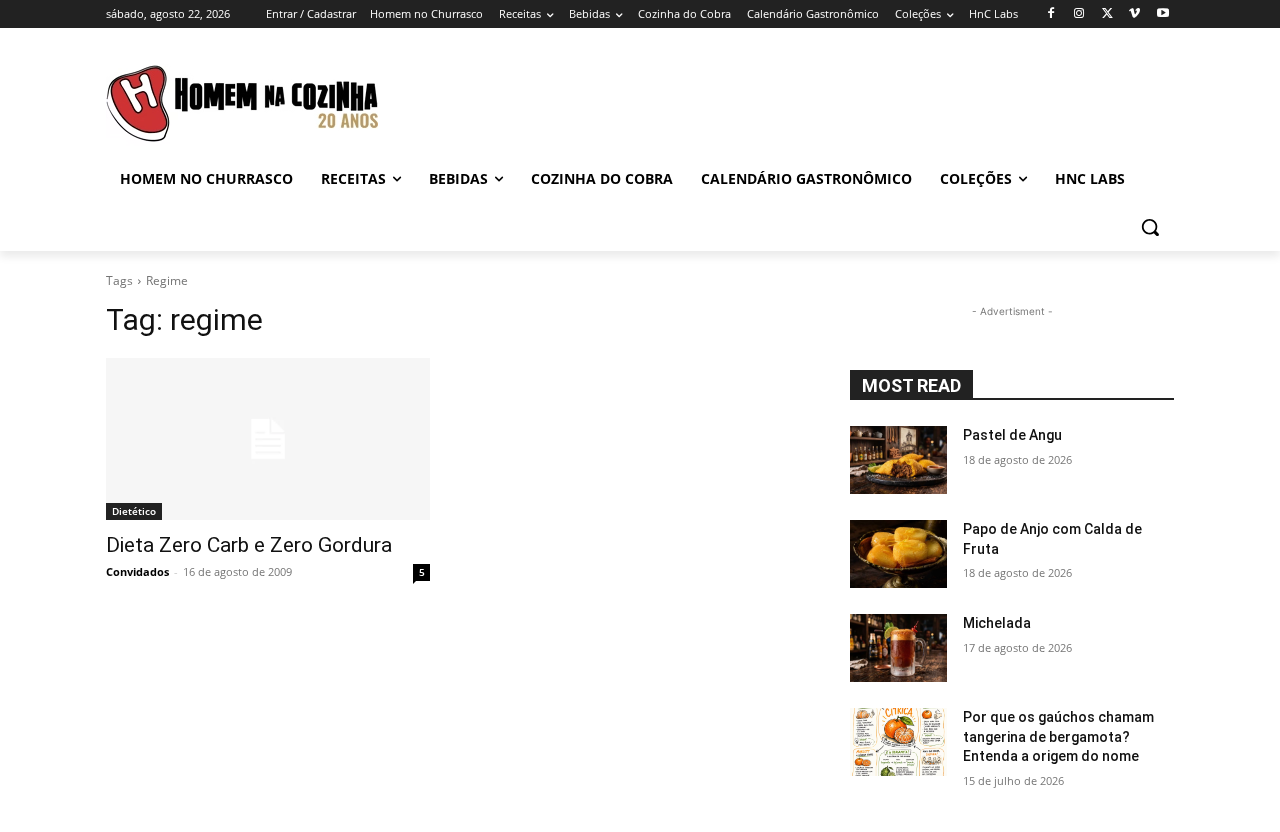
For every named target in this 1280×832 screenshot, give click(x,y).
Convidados (137, 571)
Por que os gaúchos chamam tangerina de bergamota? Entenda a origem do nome (1058, 736)
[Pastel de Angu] (898, 460)
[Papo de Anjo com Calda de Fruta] (898, 554)
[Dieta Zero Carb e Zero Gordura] (268, 439)
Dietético (134, 511)
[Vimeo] (1134, 14)
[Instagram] (1079, 14)
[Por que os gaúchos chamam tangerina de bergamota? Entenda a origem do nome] (898, 742)
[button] (1150, 227)
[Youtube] (1162, 14)
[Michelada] (898, 648)
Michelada (997, 623)
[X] (1107, 14)
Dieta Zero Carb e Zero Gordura (249, 545)
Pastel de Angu (1012, 435)
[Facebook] (1051, 14)
